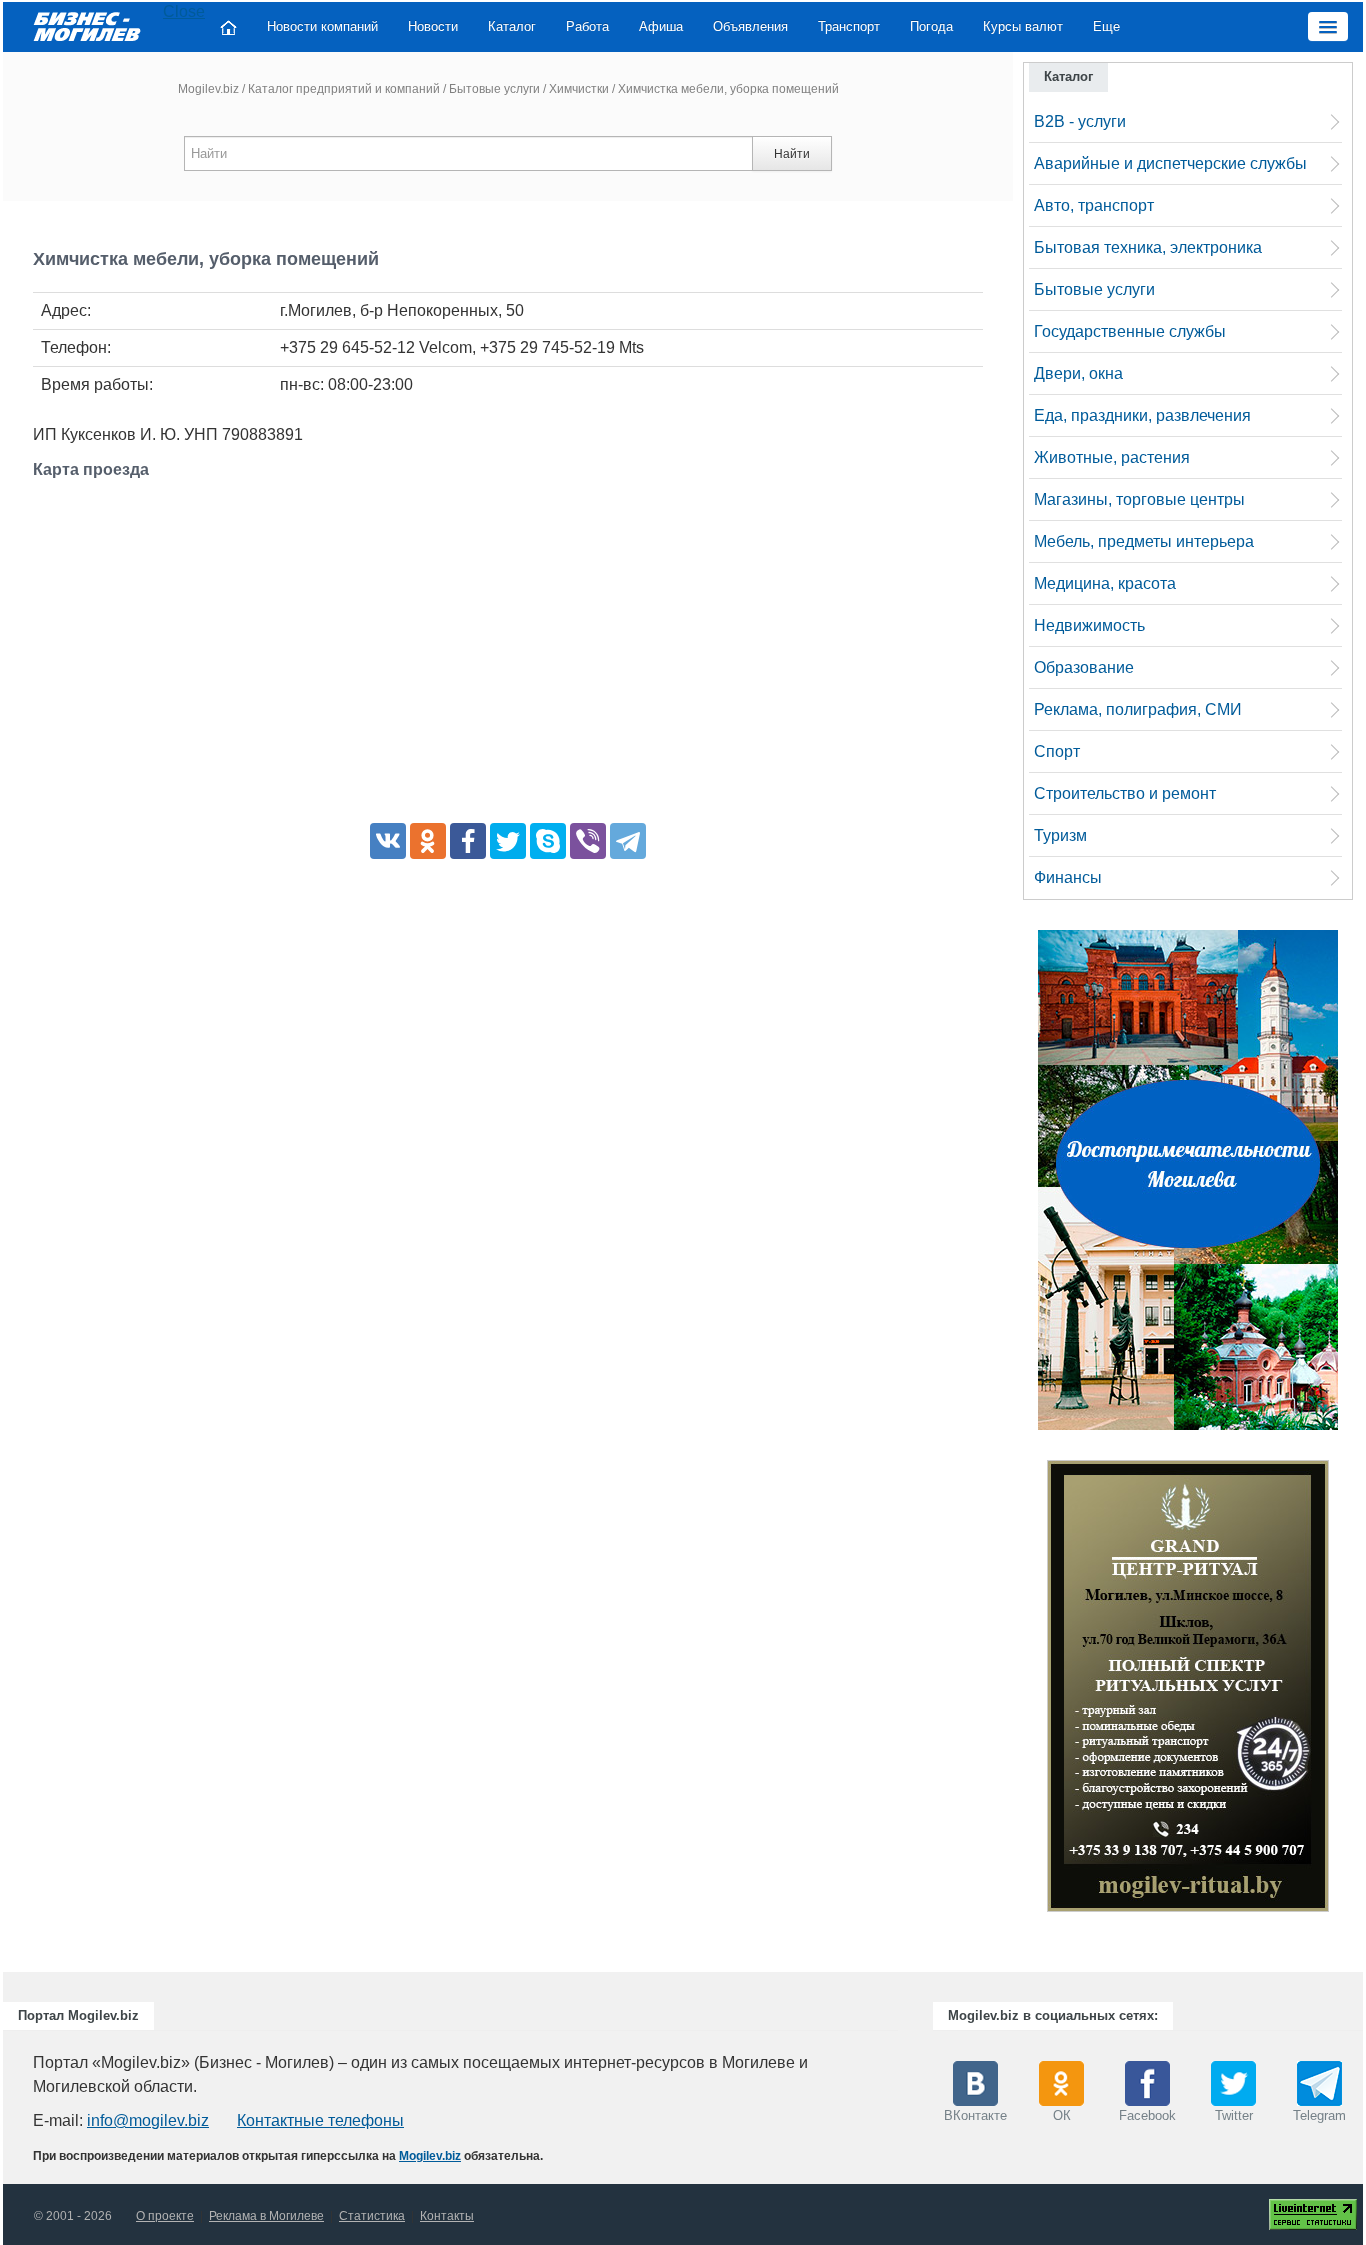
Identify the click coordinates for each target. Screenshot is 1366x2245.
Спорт (1057, 751)
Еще (1106, 26)
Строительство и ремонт (1125, 793)
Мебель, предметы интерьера (1144, 541)
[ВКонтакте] (388, 841)
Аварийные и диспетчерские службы (1170, 163)
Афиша (661, 26)
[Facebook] (468, 841)
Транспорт (849, 26)
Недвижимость (1089, 625)
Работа (587, 26)
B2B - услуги (1080, 121)
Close (184, 11)
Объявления (750, 26)
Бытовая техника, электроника (1148, 247)
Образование (1084, 667)
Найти (792, 154)
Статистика (372, 2216)
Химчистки (579, 89)
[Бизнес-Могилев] (88, 25)
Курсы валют (1023, 26)
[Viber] (588, 841)
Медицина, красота (1105, 583)
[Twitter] (508, 841)
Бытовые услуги (494, 89)
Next (1349, 1691)
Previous (1027, 1691)
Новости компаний (322, 26)
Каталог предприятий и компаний (344, 89)
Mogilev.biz (208, 89)
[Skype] (548, 841)
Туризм (1060, 835)
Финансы (1068, 877)
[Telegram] (628, 841)
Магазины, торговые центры (1139, 499)
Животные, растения (1112, 457)
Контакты (447, 2216)
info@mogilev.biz (148, 2120)
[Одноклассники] (428, 841)
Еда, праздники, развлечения (1142, 415)
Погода (931, 26)
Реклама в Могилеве (266, 2216)
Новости (433, 26)
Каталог (512, 26)
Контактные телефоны (320, 2120)
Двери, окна (1078, 373)
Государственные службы (1130, 331)
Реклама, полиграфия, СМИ (1138, 709)
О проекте (165, 2216)
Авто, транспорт (1094, 205)
